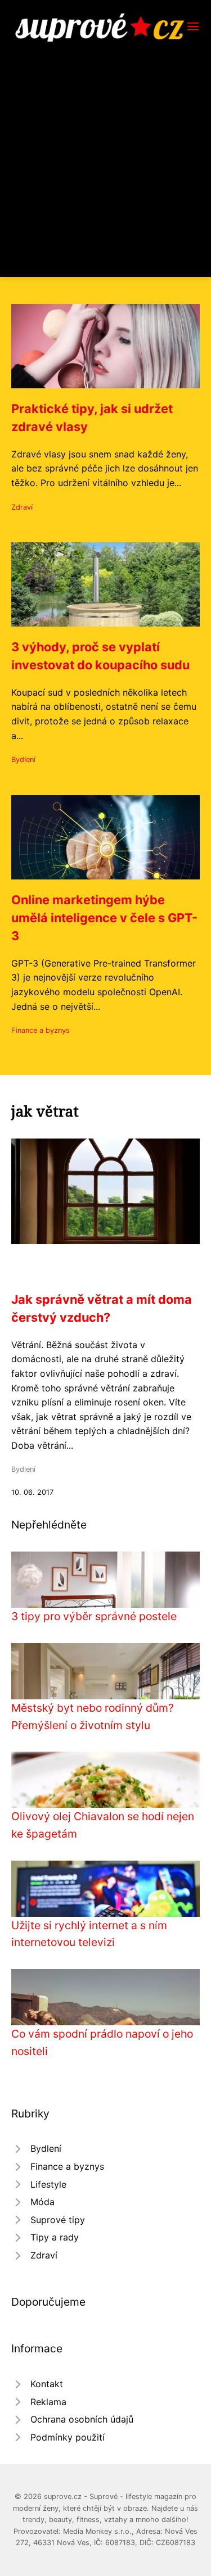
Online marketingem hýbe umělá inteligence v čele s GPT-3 (104, 918)
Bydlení (23, 759)
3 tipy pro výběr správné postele (94, 1616)
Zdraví (22, 507)
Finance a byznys (41, 1030)
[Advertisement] (105, 153)
